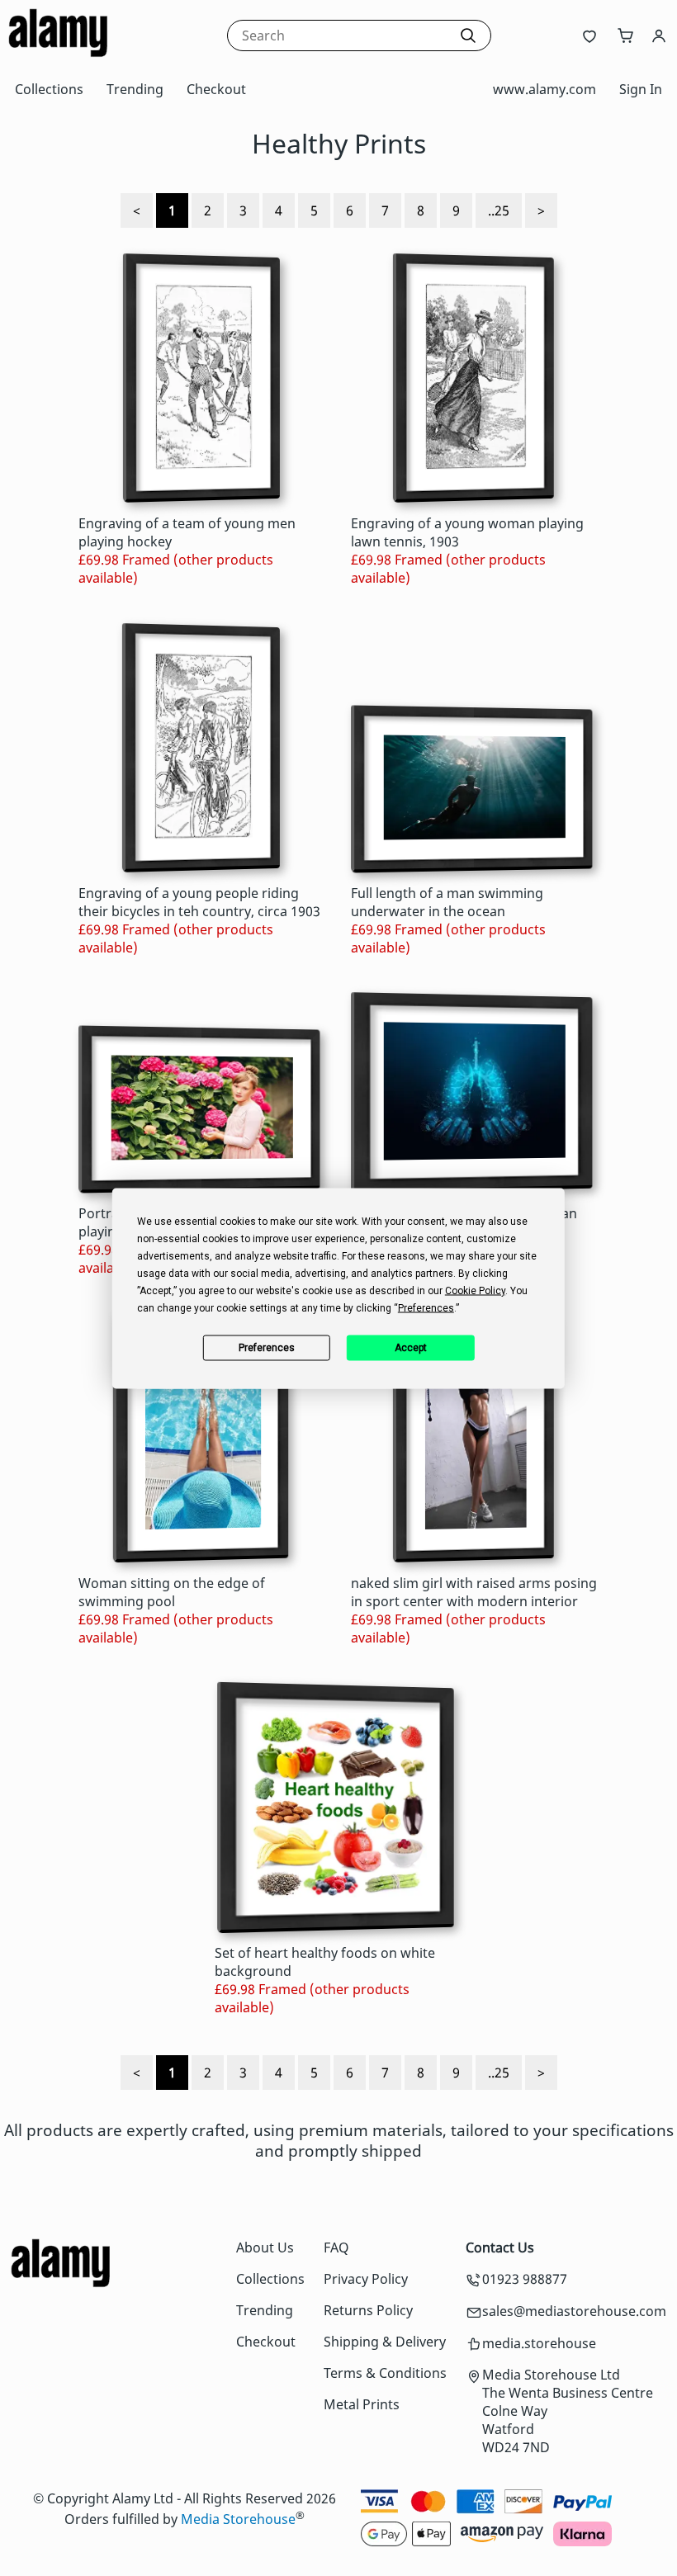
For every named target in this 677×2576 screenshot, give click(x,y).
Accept (411, 1348)
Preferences (267, 1348)
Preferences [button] (426, 1307)
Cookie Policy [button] (475, 1290)
